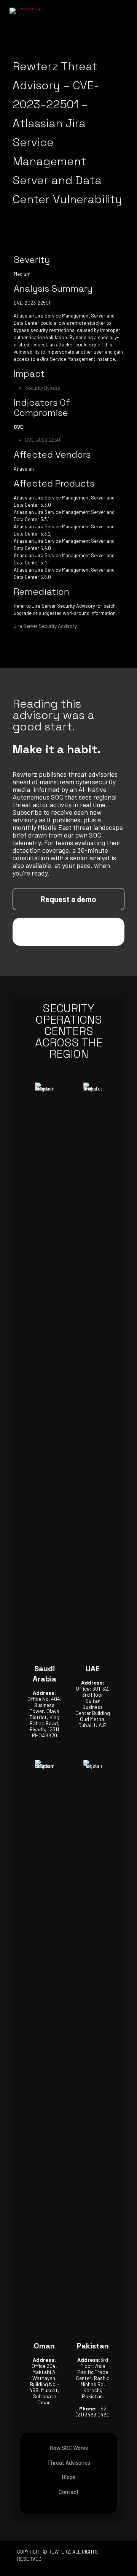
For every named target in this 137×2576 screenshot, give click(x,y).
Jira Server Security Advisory (45, 626)
